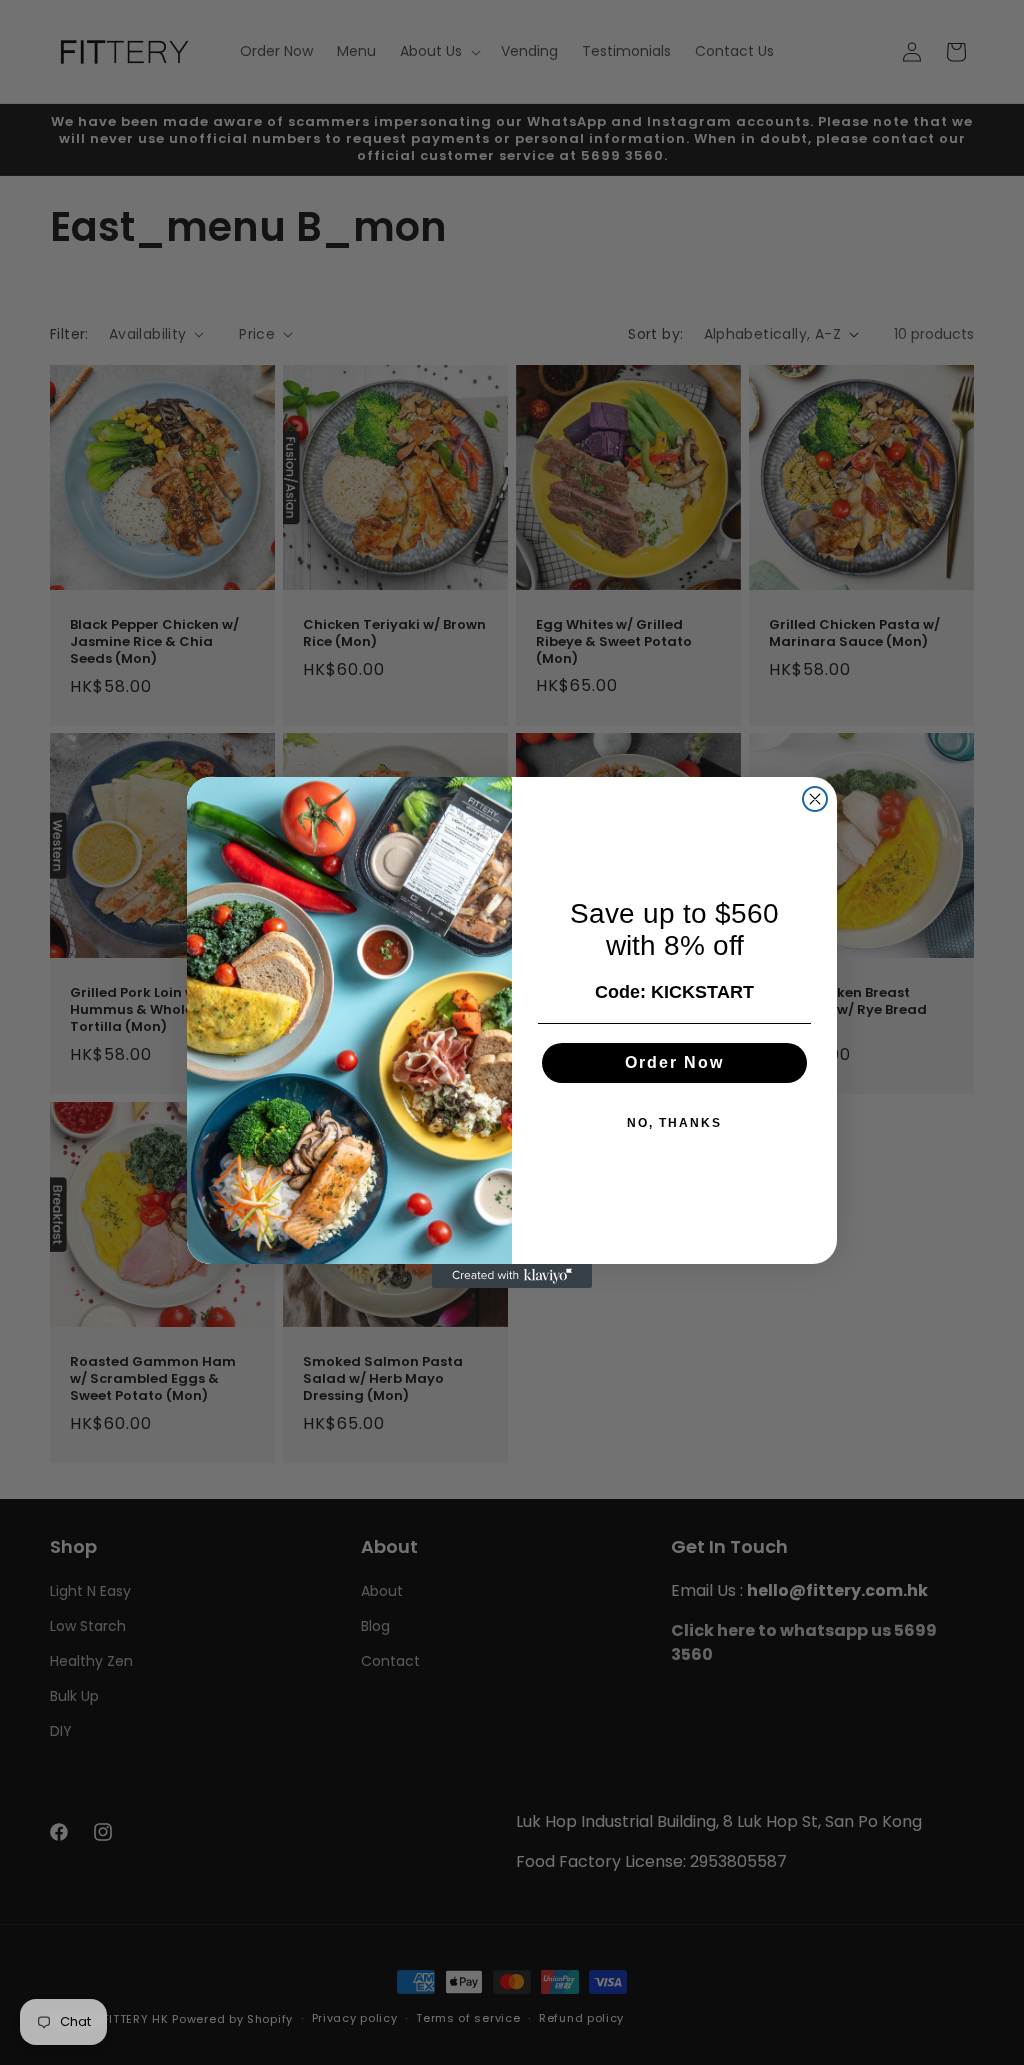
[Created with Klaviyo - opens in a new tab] (512, 1276)
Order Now (674, 1062)
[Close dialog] (815, 799)
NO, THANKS (674, 1123)
